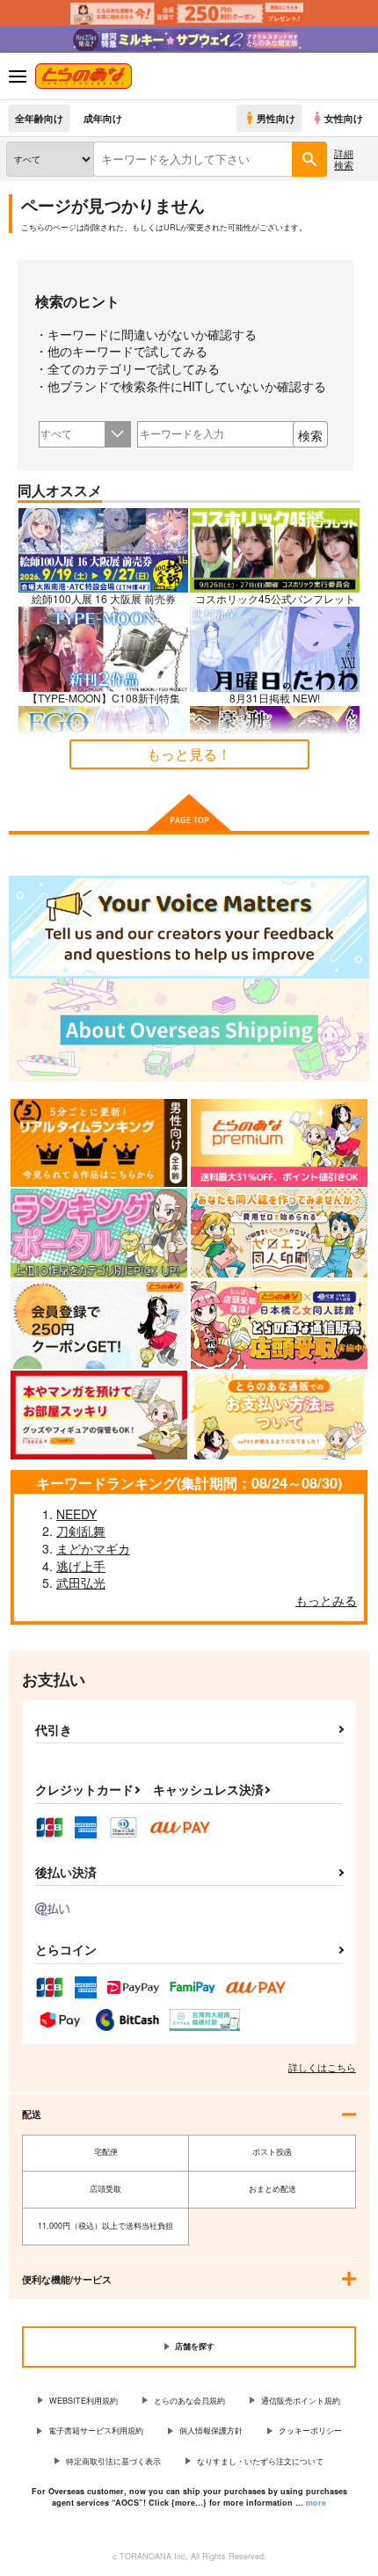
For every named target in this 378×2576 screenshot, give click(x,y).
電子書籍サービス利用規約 (96, 2430)
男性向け (276, 118)
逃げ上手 (81, 1566)
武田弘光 (81, 1583)
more (316, 2503)
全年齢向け (39, 118)
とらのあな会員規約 (189, 2401)
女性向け (344, 118)
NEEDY (76, 1514)
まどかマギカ (93, 1548)
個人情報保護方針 (211, 2430)
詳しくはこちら (322, 2067)
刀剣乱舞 (81, 1531)
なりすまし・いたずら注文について (260, 2461)
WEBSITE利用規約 (84, 2401)
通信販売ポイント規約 (301, 2401)
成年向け (103, 118)
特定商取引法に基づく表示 (113, 2461)
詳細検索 (344, 159)
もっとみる (326, 1600)
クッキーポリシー (310, 2430)
